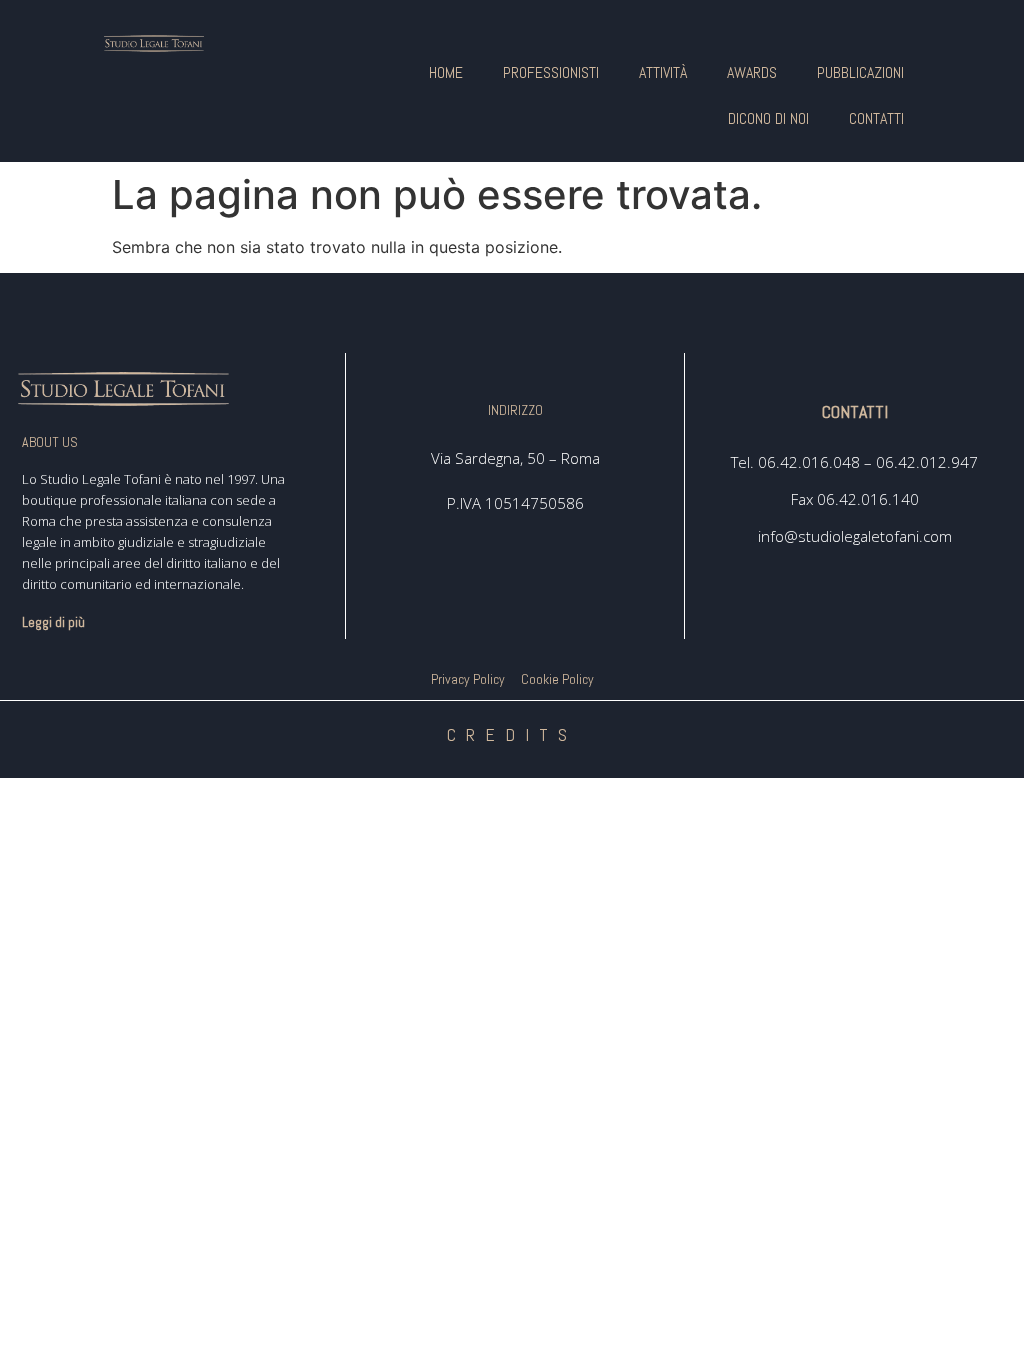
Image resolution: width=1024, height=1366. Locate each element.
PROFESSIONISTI (551, 72)
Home (446, 72)
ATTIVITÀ (663, 72)
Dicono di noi (768, 118)
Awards (752, 72)
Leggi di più (53, 622)
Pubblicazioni (860, 72)
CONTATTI (876, 118)
